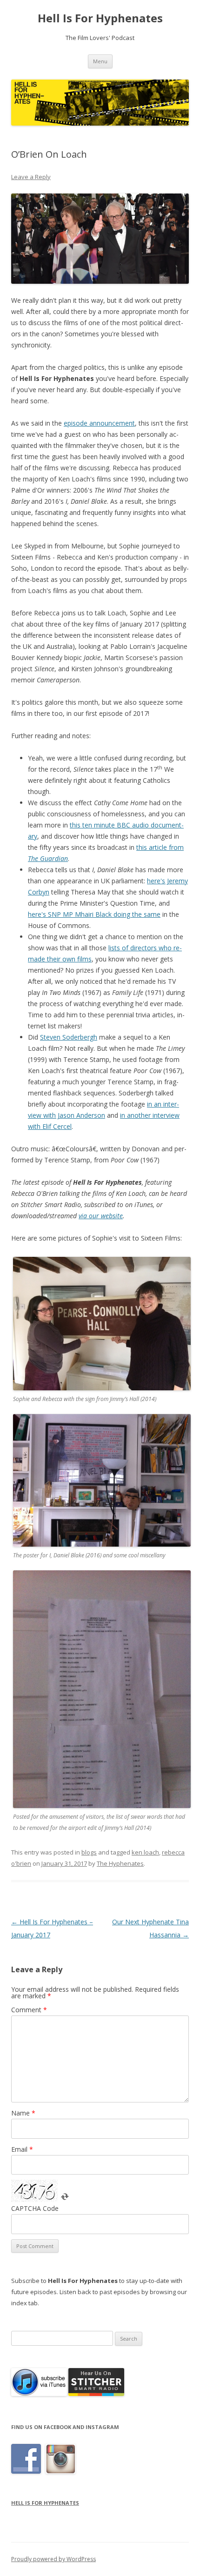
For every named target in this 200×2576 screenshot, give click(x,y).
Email (22, 2149)
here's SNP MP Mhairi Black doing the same (94, 914)
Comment (29, 2010)
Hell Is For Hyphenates (100, 18)
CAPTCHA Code (35, 2208)
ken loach (145, 1852)
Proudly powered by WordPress (53, 2559)
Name (23, 2113)
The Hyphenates (120, 1863)
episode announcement (99, 423)
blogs (89, 1852)
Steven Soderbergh (69, 1037)
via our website (101, 1216)
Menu (100, 61)
